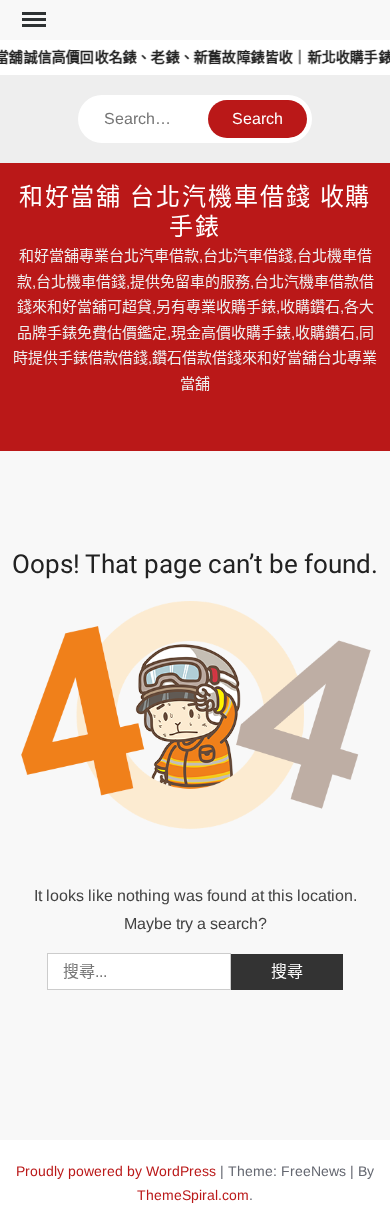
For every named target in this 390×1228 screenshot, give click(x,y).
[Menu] (32, 20)
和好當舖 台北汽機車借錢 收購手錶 (195, 212)
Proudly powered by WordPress (116, 1171)
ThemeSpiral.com (193, 1195)
